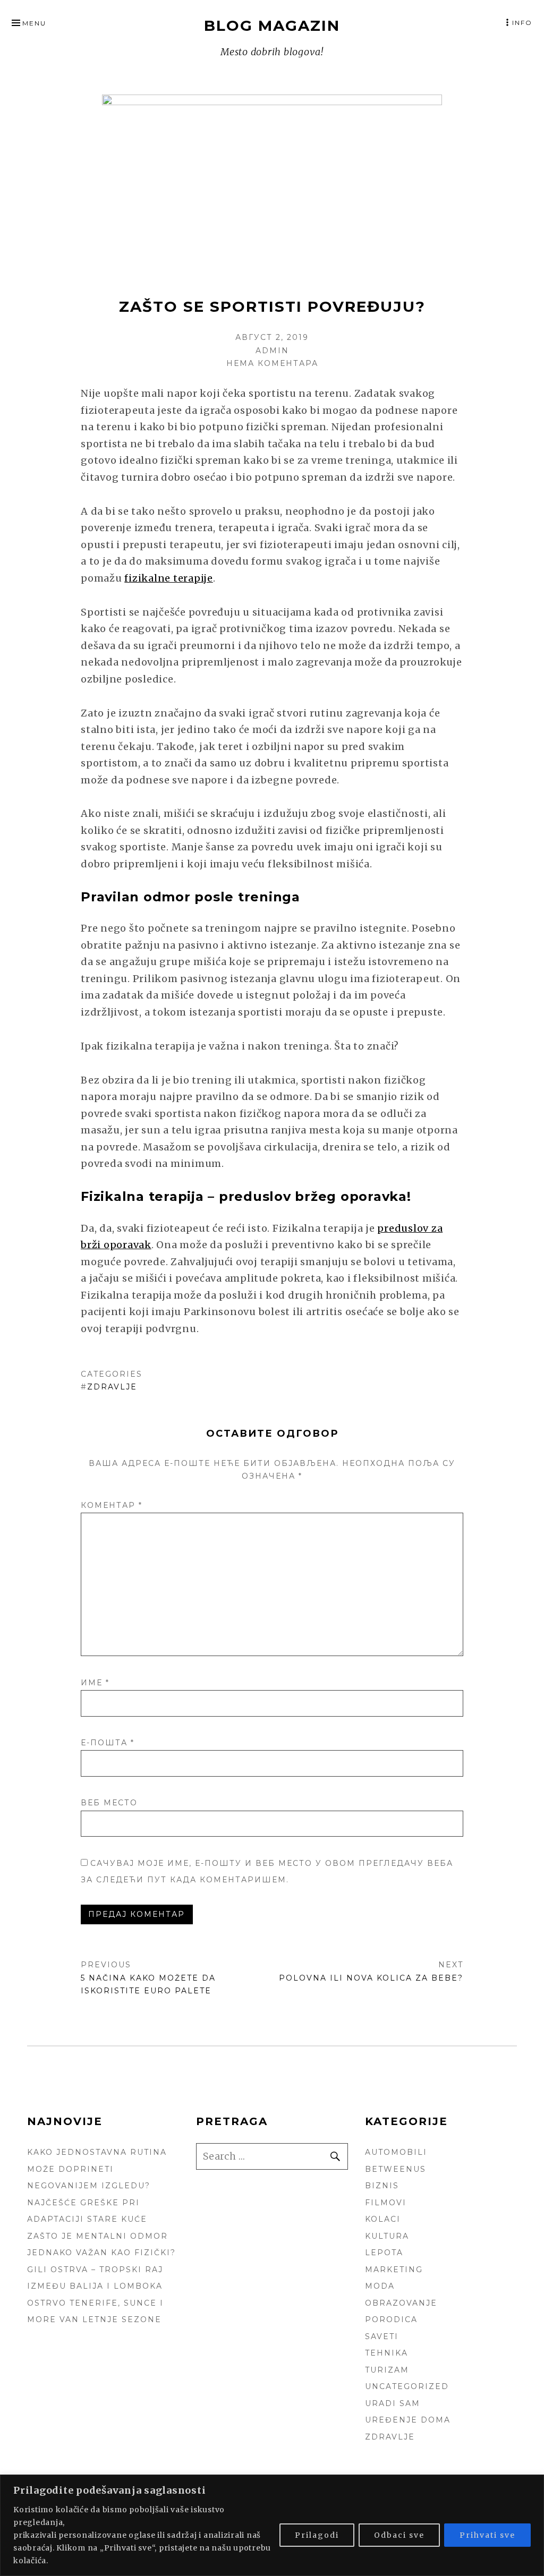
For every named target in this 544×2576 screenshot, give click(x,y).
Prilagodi (317, 2535)
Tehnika (386, 2353)
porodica (391, 2319)
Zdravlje (112, 1387)
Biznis (382, 2186)
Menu (34, 23)
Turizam (387, 2370)
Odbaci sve (399, 2535)
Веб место (109, 1803)
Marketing (394, 2270)
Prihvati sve (487, 2535)
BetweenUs (396, 2169)
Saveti (382, 2336)
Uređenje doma (408, 2420)
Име (95, 1683)
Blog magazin (272, 25)
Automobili (396, 2152)
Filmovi (386, 2203)
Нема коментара (272, 363)
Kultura (387, 2236)
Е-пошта (108, 1743)
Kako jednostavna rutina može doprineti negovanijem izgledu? (97, 2169)
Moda (380, 2286)
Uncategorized (407, 2386)
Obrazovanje (401, 2303)
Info (522, 23)
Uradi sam (393, 2403)
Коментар (112, 1505)
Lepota (384, 2253)
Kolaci (383, 2219)
